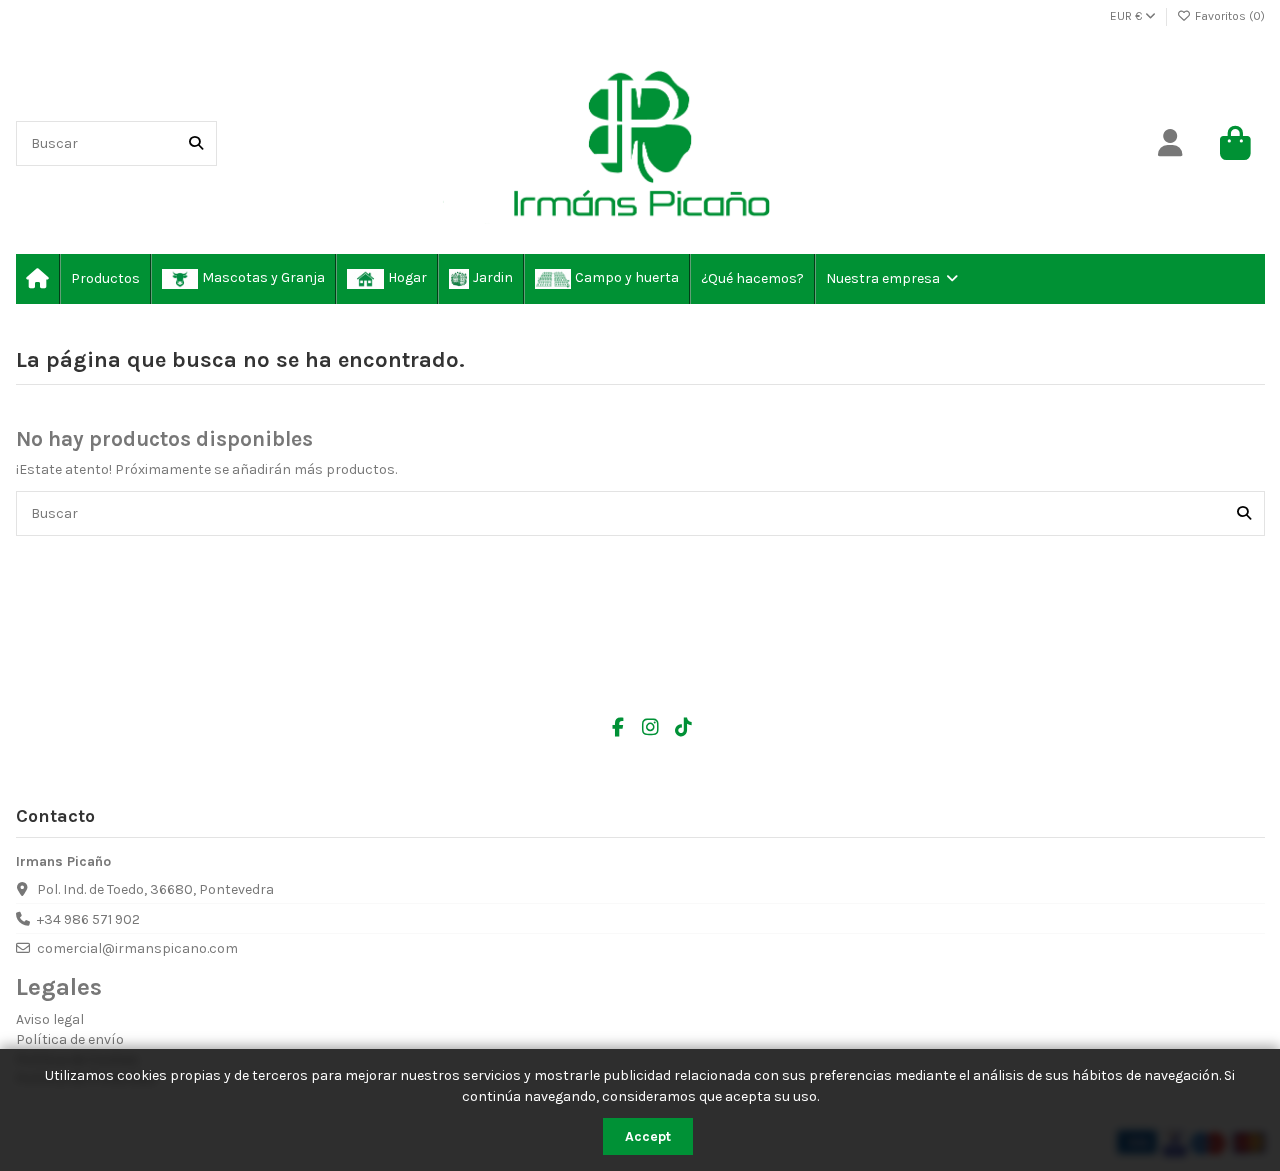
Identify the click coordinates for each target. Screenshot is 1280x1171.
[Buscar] (196, 143)
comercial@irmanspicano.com (137, 948)
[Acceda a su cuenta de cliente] (1170, 144)
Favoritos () (1228, 16)
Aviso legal (50, 1019)
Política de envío (70, 1039)
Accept (648, 1136)
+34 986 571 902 (88, 919)
